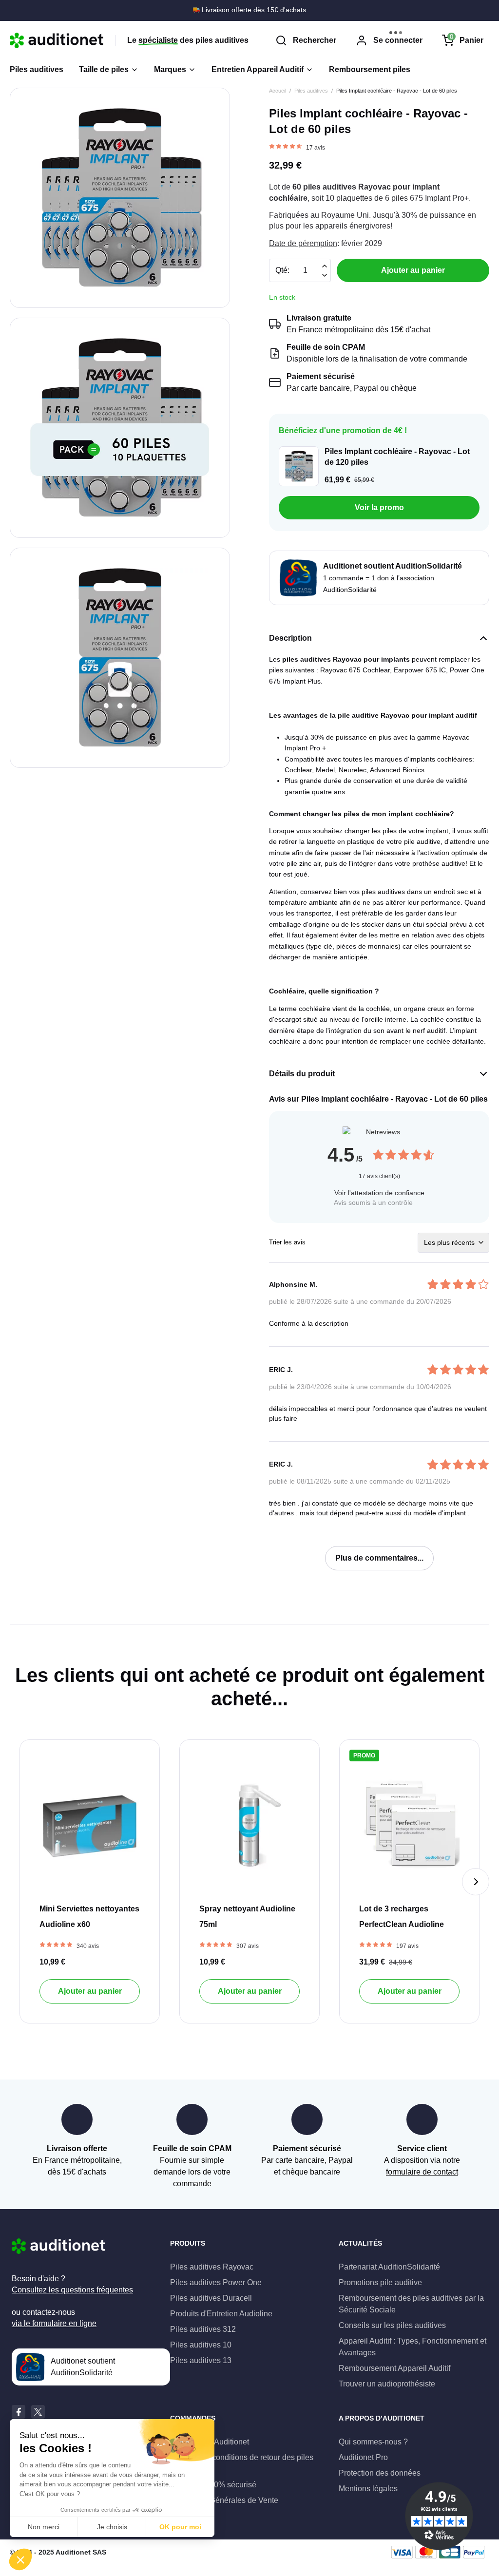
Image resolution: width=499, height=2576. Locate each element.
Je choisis (112, 2527)
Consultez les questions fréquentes (72, 2290)
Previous (23, 1882)
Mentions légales (368, 2489)
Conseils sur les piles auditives (392, 2325)
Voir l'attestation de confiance (379, 1193)
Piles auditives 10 (201, 2345)
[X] (38, 2412)
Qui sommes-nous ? (373, 2442)
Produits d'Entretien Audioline (221, 2314)
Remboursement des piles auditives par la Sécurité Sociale (411, 2304)
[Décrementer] (324, 266)
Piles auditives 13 (201, 2360)
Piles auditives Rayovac (212, 2267)
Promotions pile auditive (380, 2282)
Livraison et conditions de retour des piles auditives (242, 2463)
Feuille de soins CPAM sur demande (253, 10)
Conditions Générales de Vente (224, 2500)
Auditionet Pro (363, 2457)
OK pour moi (180, 2527)
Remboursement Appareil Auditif (394, 2368)
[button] (175, 70)
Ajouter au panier (90, 1991)
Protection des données (380, 2473)
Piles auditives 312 (203, 2329)
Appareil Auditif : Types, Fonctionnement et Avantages (413, 2347)
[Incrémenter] (324, 275)
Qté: (282, 270)
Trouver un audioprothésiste (387, 2384)
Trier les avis (287, 1242)
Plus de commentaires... (379, 1558)
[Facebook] (19, 2412)
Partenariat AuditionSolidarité (389, 2267)
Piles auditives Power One (216, 2282)
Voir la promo (379, 507)
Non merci (44, 2527)
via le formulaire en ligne (54, 2323)
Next (476, 1882)
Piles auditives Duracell (211, 2298)
